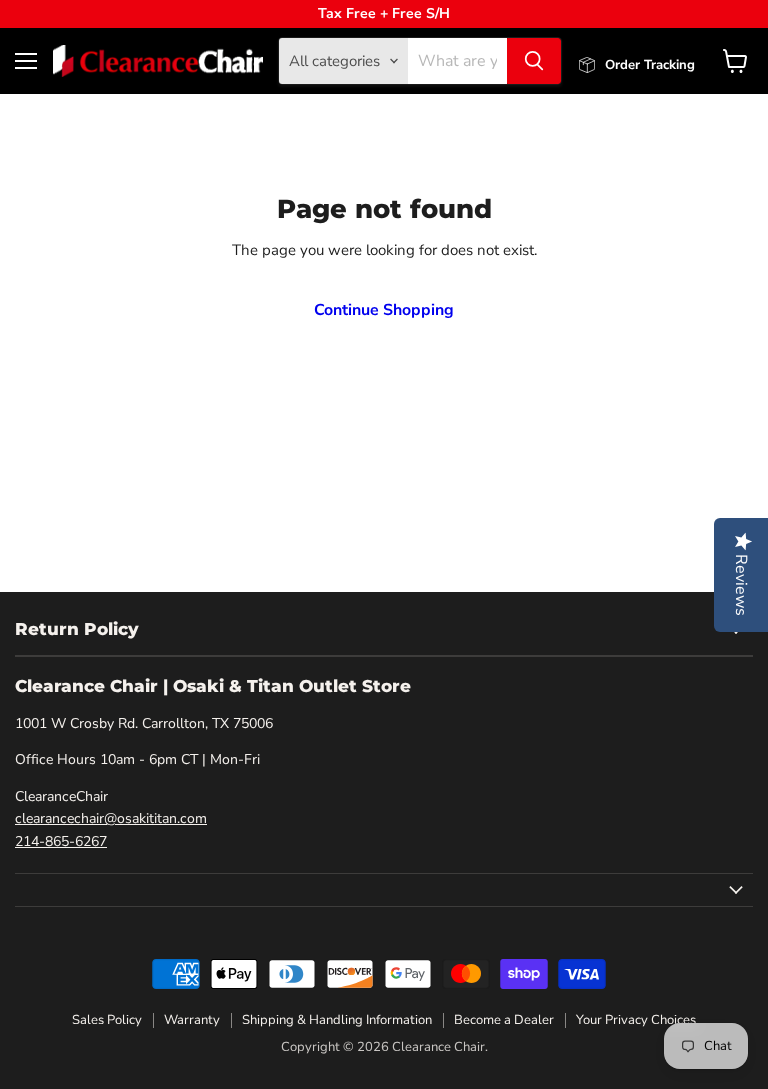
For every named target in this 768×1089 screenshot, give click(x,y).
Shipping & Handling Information (337, 1020)
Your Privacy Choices (636, 1020)
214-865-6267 (61, 841)
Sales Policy (107, 1020)
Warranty (192, 1020)
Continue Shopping (384, 310)
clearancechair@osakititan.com (111, 818)
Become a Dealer (504, 1020)
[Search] (534, 61)
